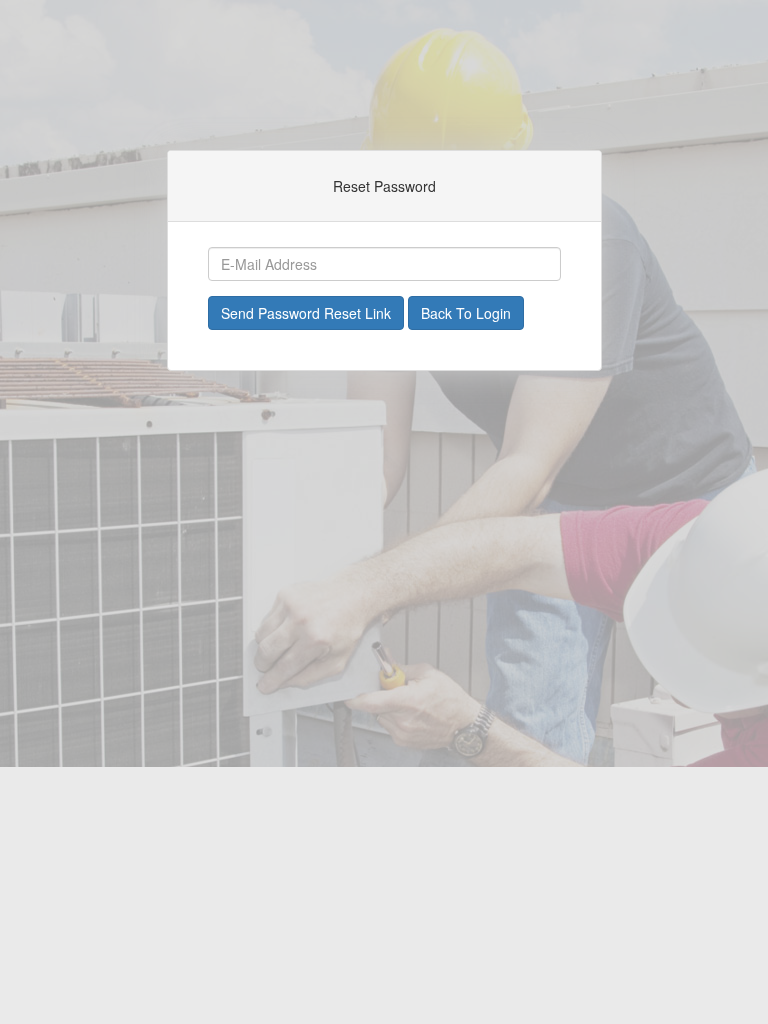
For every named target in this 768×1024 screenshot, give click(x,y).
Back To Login (466, 313)
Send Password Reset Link (306, 313)
